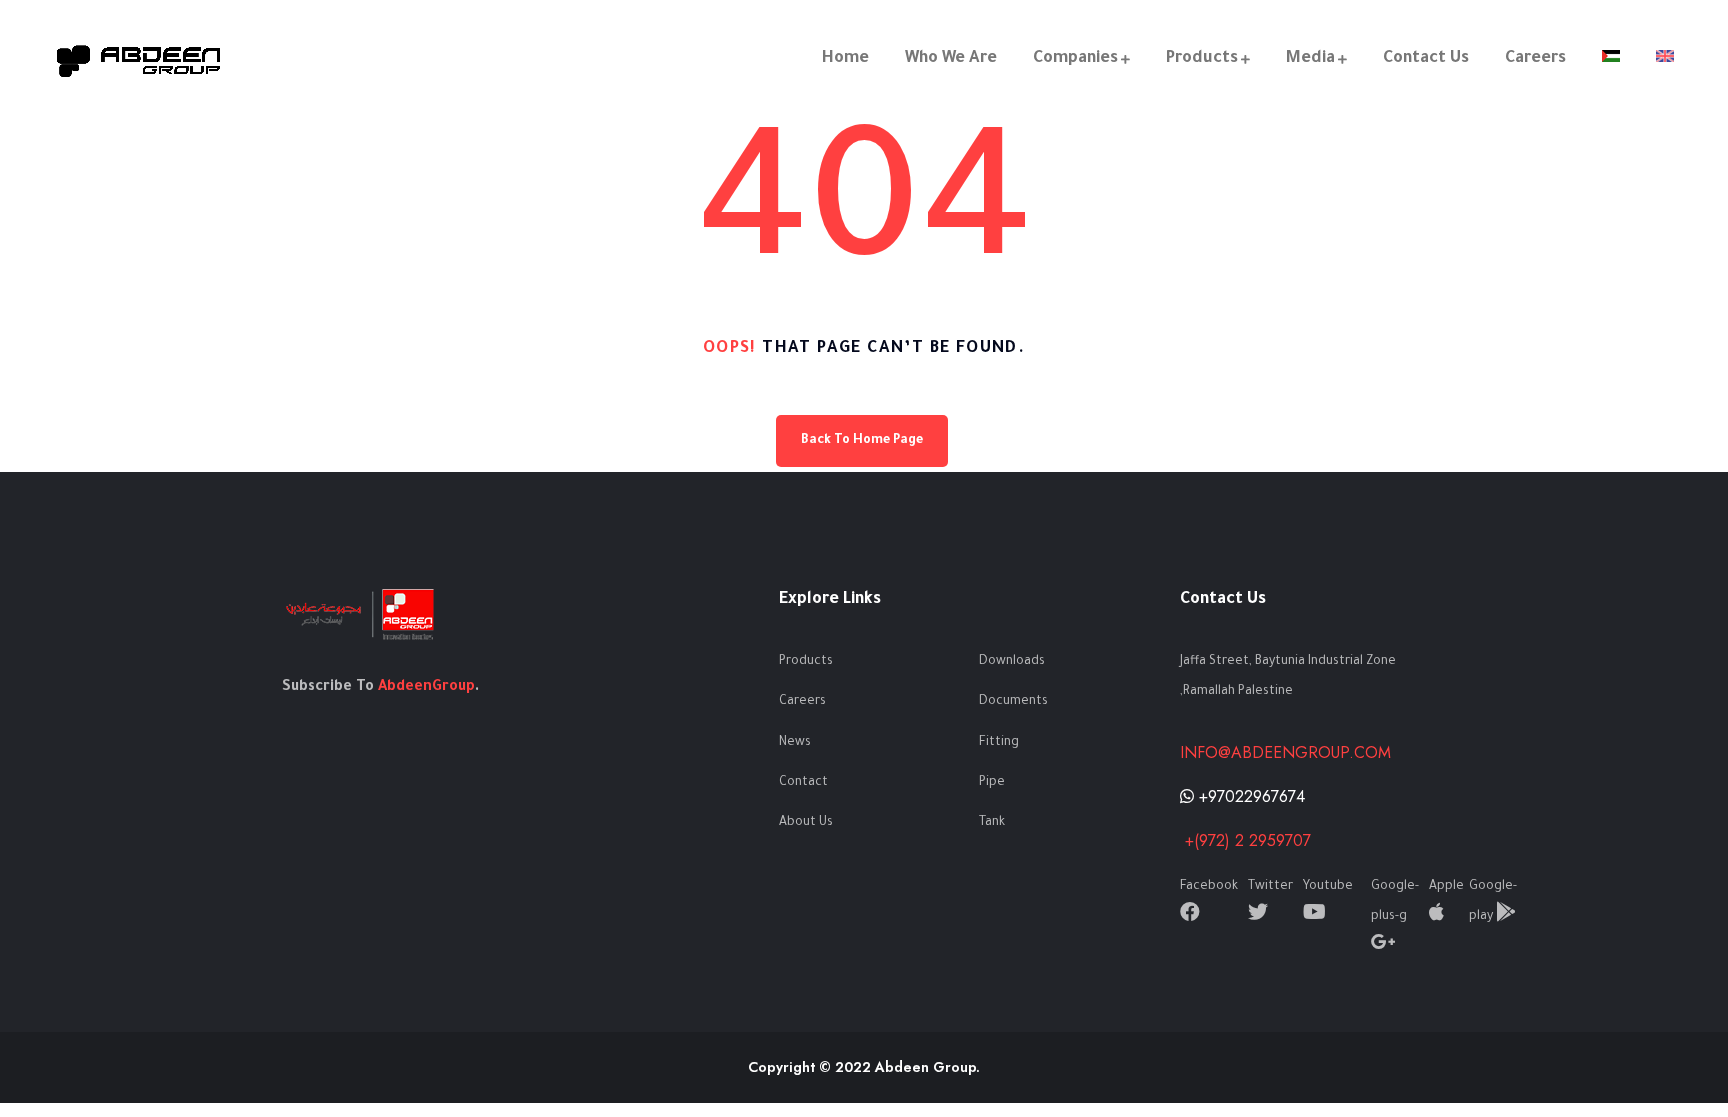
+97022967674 (1249, 796)
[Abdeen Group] (139, 59)
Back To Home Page (862, 441)
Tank (992, 823)
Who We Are (951, 59)
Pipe (992, 783)
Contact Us (1426, 59)
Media (1310, 59)
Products (1202, 59)
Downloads (1012, 662)
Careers (1535, 59)
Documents (1013, 702)
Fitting (999, 743)
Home (845, 59)
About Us (806, 823)
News (795, 743)
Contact (803, 783)
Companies (1075, 59)
